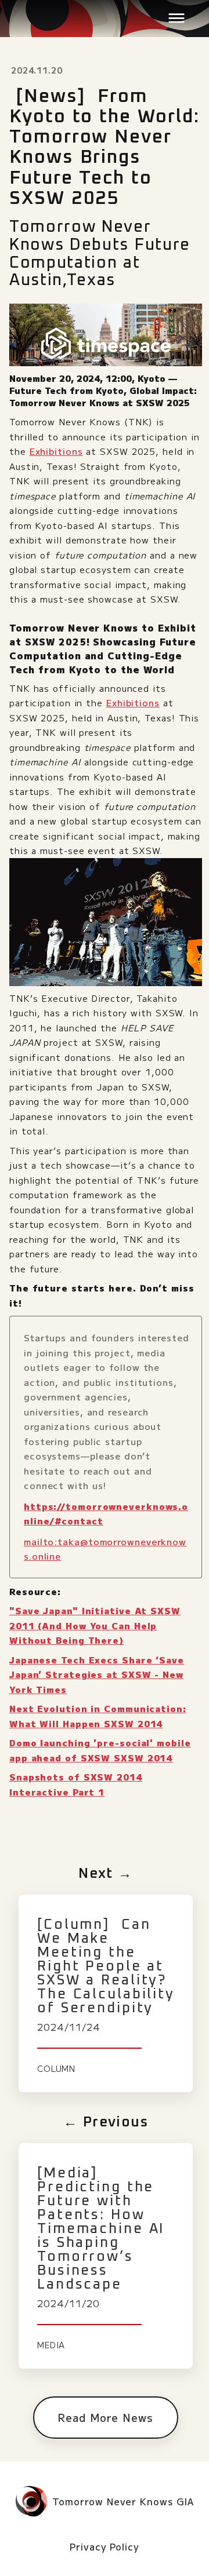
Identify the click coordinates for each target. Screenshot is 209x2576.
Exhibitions (56, 451)
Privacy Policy (105, 2547)
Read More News (105, 2417)
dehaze (176, 19)
